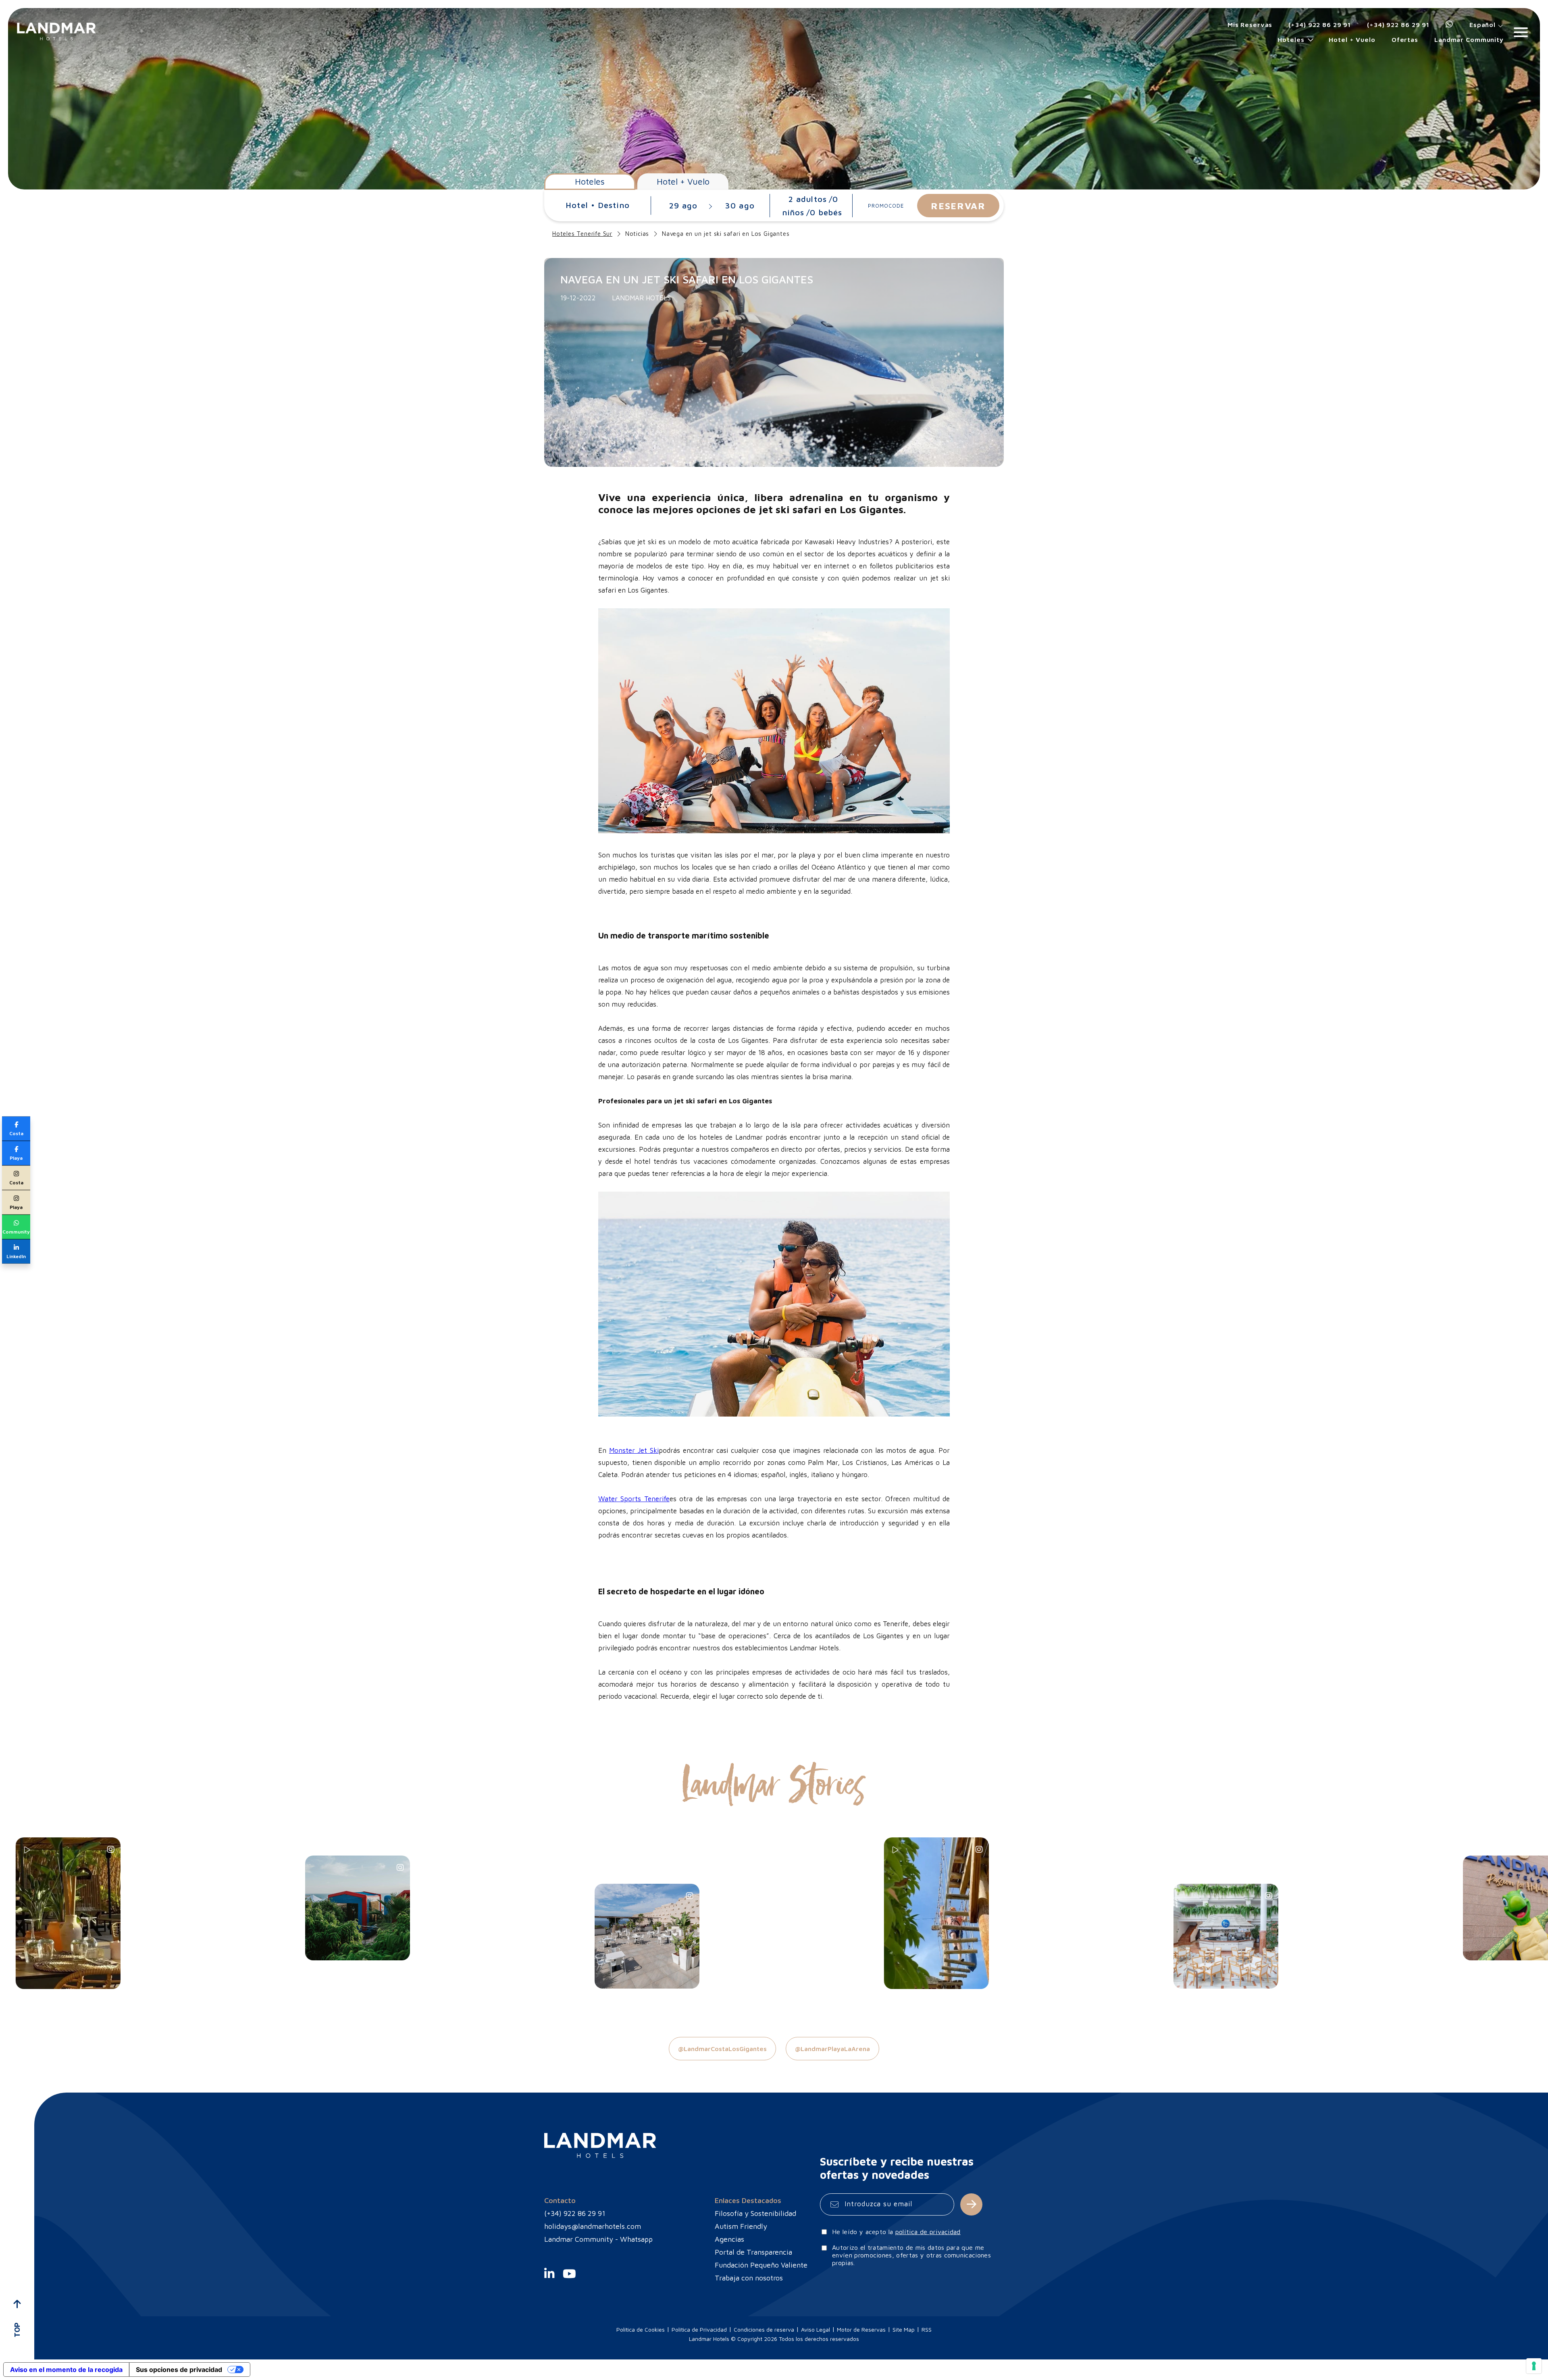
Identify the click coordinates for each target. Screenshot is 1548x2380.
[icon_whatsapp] (1449, 25)
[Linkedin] (549, 2281)
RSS (927, 2329)
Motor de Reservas (861, 2329)
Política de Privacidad (699, 2329)
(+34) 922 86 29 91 (1320, 25)
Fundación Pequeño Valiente (761, 2265)
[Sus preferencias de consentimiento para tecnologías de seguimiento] (1534, 2366)
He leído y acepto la (896, 2232)
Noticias (637, 234)
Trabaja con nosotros (749, 2278)
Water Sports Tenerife (634, 1499)
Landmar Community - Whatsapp (598, 2239)
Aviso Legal (816, 2329)
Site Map (904, 2329)
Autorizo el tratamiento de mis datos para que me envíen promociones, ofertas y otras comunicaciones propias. (911, 2255)
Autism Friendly (741, 2226)
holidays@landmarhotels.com (593, 2226)
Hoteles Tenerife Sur (582, 234)
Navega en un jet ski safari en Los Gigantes (726, 234)
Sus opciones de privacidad (179, 2370)
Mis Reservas (1250, 25)
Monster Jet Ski (634, 1450)
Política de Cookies (641, 2329)
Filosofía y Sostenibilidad (755, 2213)
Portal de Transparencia (753, 2252)
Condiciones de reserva (764, 2329)
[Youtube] (569, 2281)
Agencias (729, 2239)
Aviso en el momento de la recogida (66, 2370)
